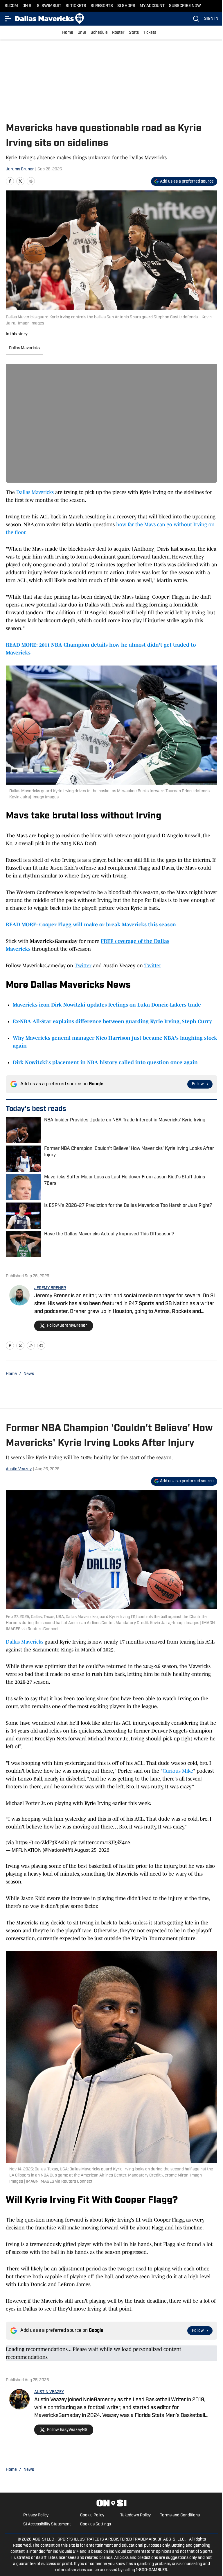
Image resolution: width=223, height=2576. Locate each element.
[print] (41, 1346)
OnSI (82, 33)
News (29, 1374)
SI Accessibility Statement (47, 2524)
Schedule (99, 33)
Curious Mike (178, 1771)
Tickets (150, 33)
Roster (118, 33)
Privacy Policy (36, 2515)
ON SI (27, 6)
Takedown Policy (135, 2515)
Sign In (211, 19)
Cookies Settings (96, 2524)
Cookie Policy (92, 2515)
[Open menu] (8, 19)
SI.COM (11, 6)
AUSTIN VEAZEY (49, 2392)
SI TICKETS (76, 6)
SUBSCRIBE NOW (185, 6)
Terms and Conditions (180, 2515)
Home (68, 33)
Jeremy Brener (20, 169)
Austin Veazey (19, 1469)
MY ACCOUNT (152, 6)
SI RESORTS (102, 6)
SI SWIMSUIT (49, 6)
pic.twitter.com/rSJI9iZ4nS (100, 1842)
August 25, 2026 (92, 1850)
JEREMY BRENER (50, 1288)
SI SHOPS (126, 6)
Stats (134, 33)
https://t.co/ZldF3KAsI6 (41, 1842)
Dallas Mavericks (24, 348)
